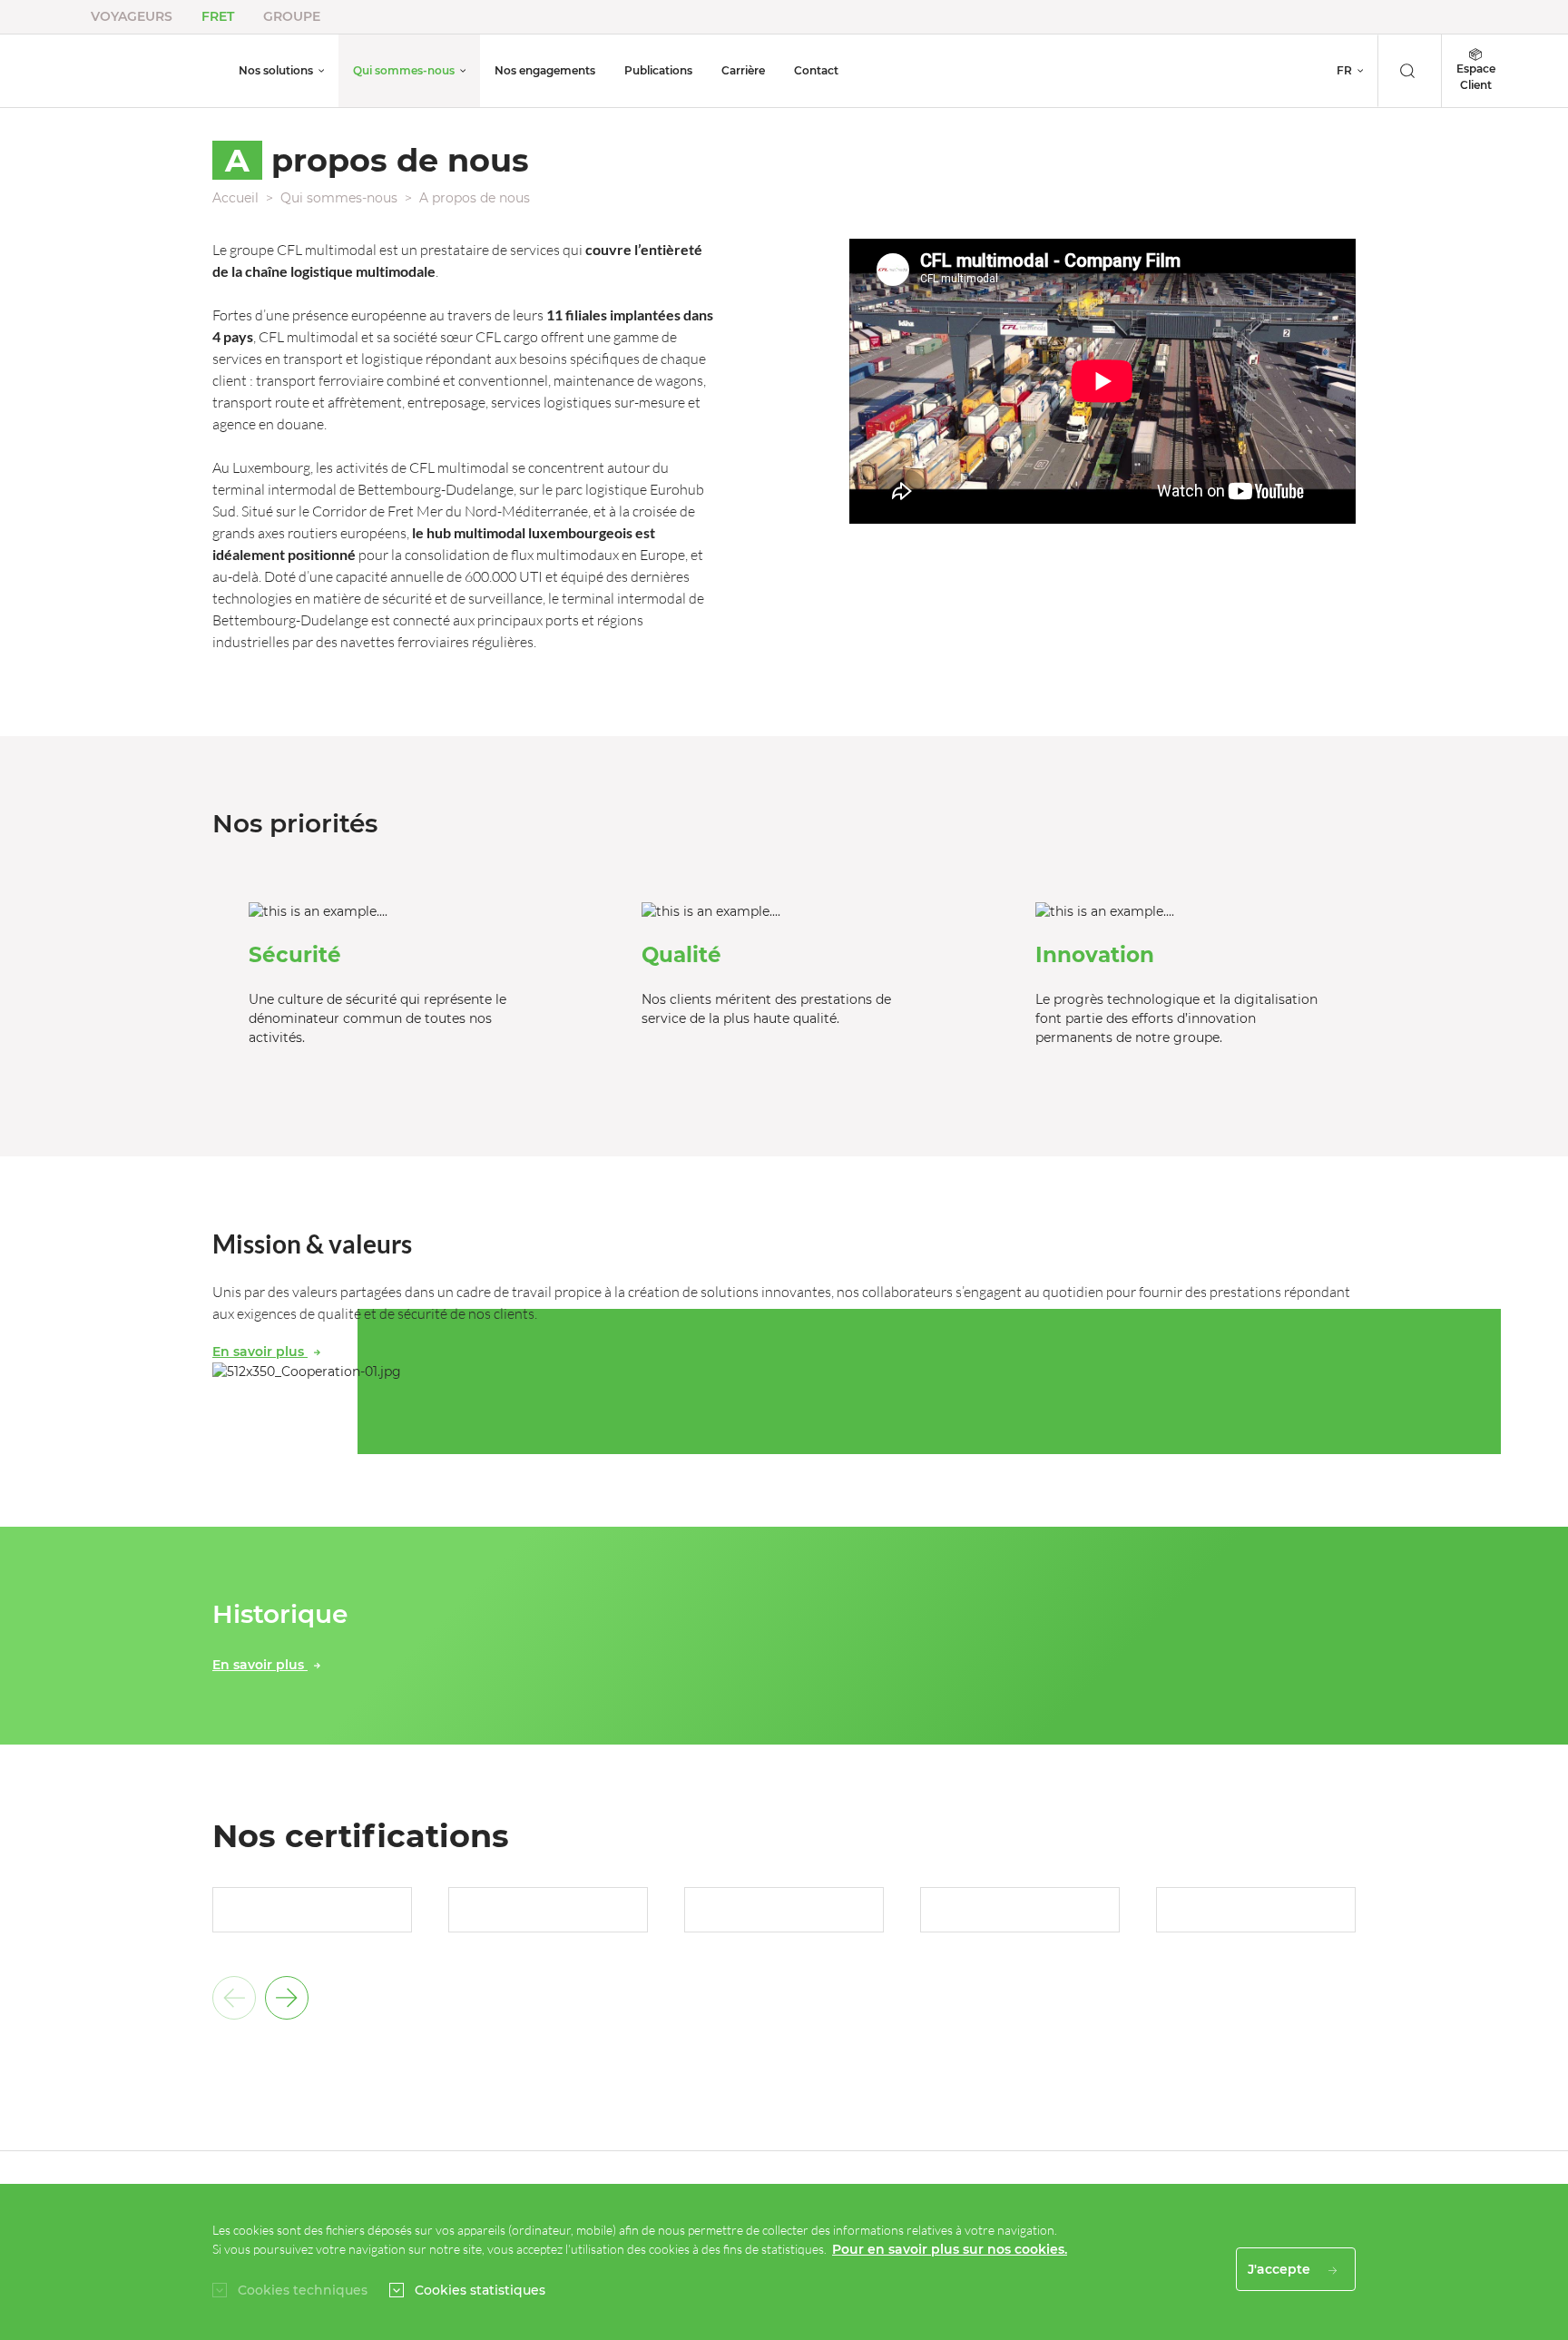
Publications (658, 70)
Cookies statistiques (480, 2290)
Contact (816, 70)
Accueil (235, 198)
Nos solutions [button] (276, 70)
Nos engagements (545, 70)
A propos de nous (475, 198)
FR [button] (1344, 70)
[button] (287, 1998)
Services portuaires (933, 45)
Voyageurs (132, 16)
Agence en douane (932, 68)
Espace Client (1476, 77)
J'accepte (1281, 2269)
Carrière (743, 70)
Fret (218, 16)
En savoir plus (260, 1352)
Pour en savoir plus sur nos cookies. (950, 2249)
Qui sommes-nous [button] (404, 70)
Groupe (292, 16)
